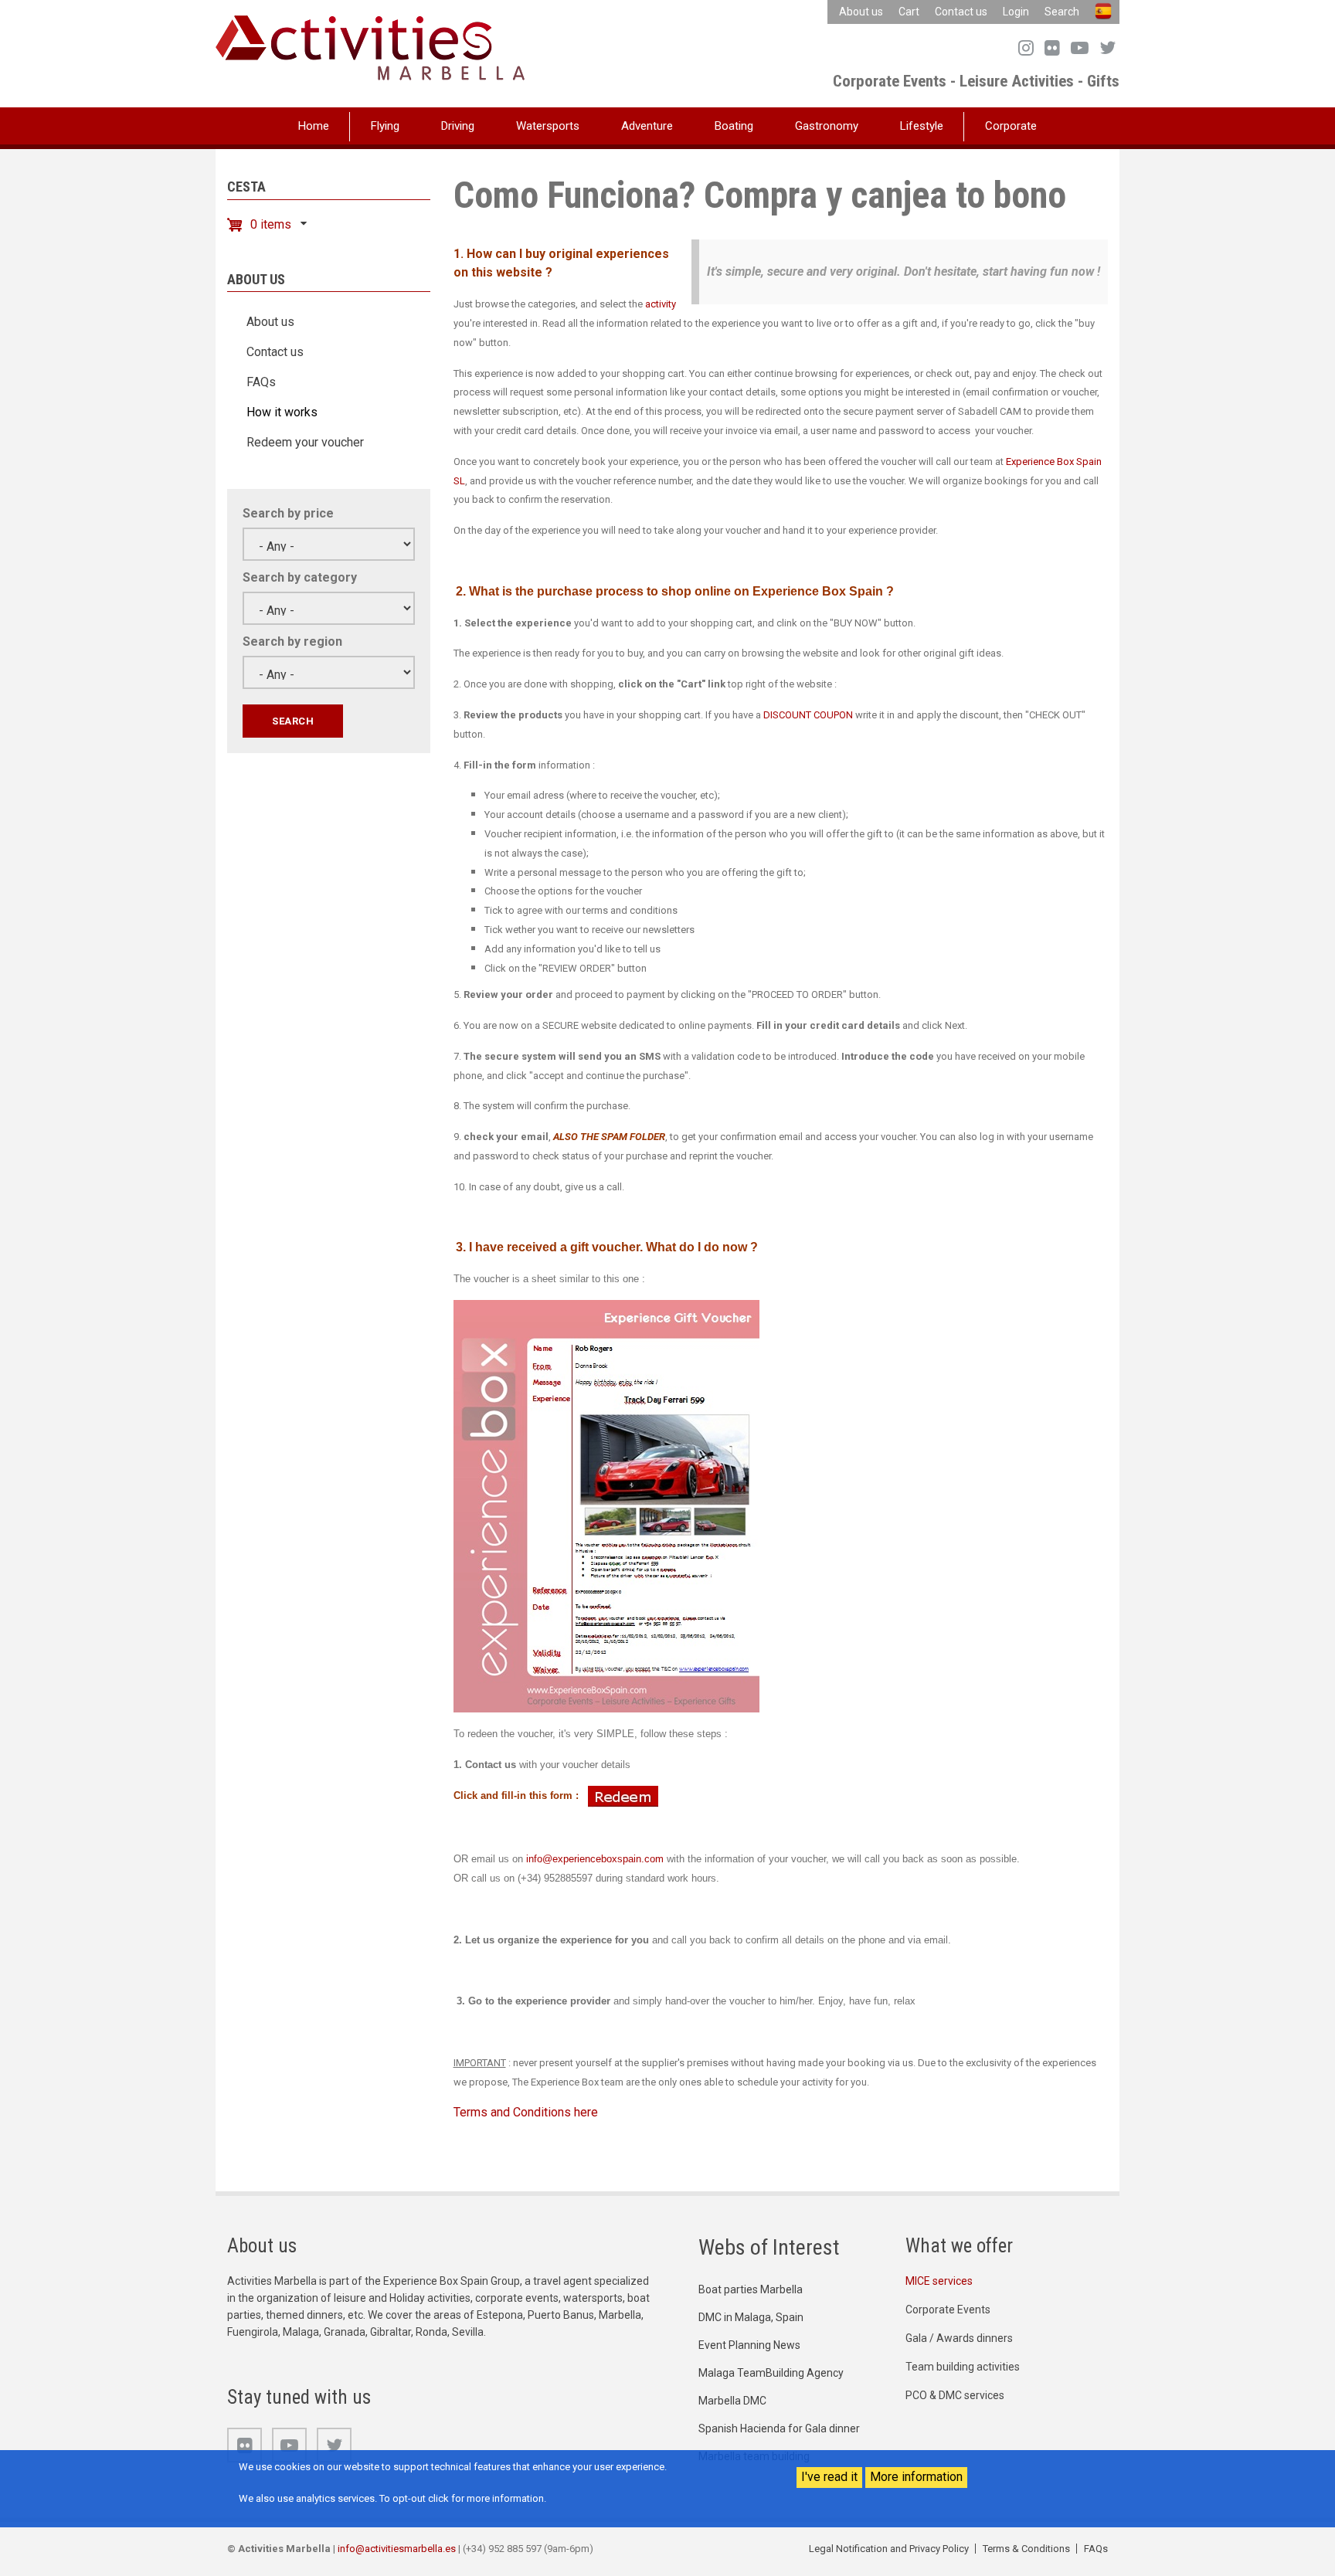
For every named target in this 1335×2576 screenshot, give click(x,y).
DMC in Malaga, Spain (751, 2317)
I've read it (829, 2477)
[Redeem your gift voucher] (623, 1795)
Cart (909, 12)
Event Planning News (749, 2345)
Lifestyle (922, 126)
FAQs (261, 382)
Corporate (1011, 126)
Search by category (300, 577)
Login (1016, 12)
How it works (282, 412)
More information (916, 2477)
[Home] (370, 47)
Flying (385, 126)
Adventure (647, 126)
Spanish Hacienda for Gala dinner (779, 2428)
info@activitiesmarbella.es (397, 2549)
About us (861, 12)
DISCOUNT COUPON (809, 715)
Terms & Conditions (1026, 2549)
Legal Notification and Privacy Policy (889, 2549)
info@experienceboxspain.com (595, 1859)
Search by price (288, 513)
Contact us (961, 12)
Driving (458, 126)
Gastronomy (827, 126)
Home (314, 126)
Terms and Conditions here (526, 2112)
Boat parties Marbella (751, 2289)
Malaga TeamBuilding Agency (771, 2373)
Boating (734, 126)
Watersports (548, 126)
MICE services (939, 2281)
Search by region (292, 641)
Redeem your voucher (305, 442)
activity (661, 304)
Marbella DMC (732, 2401)
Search (1062, 12)
